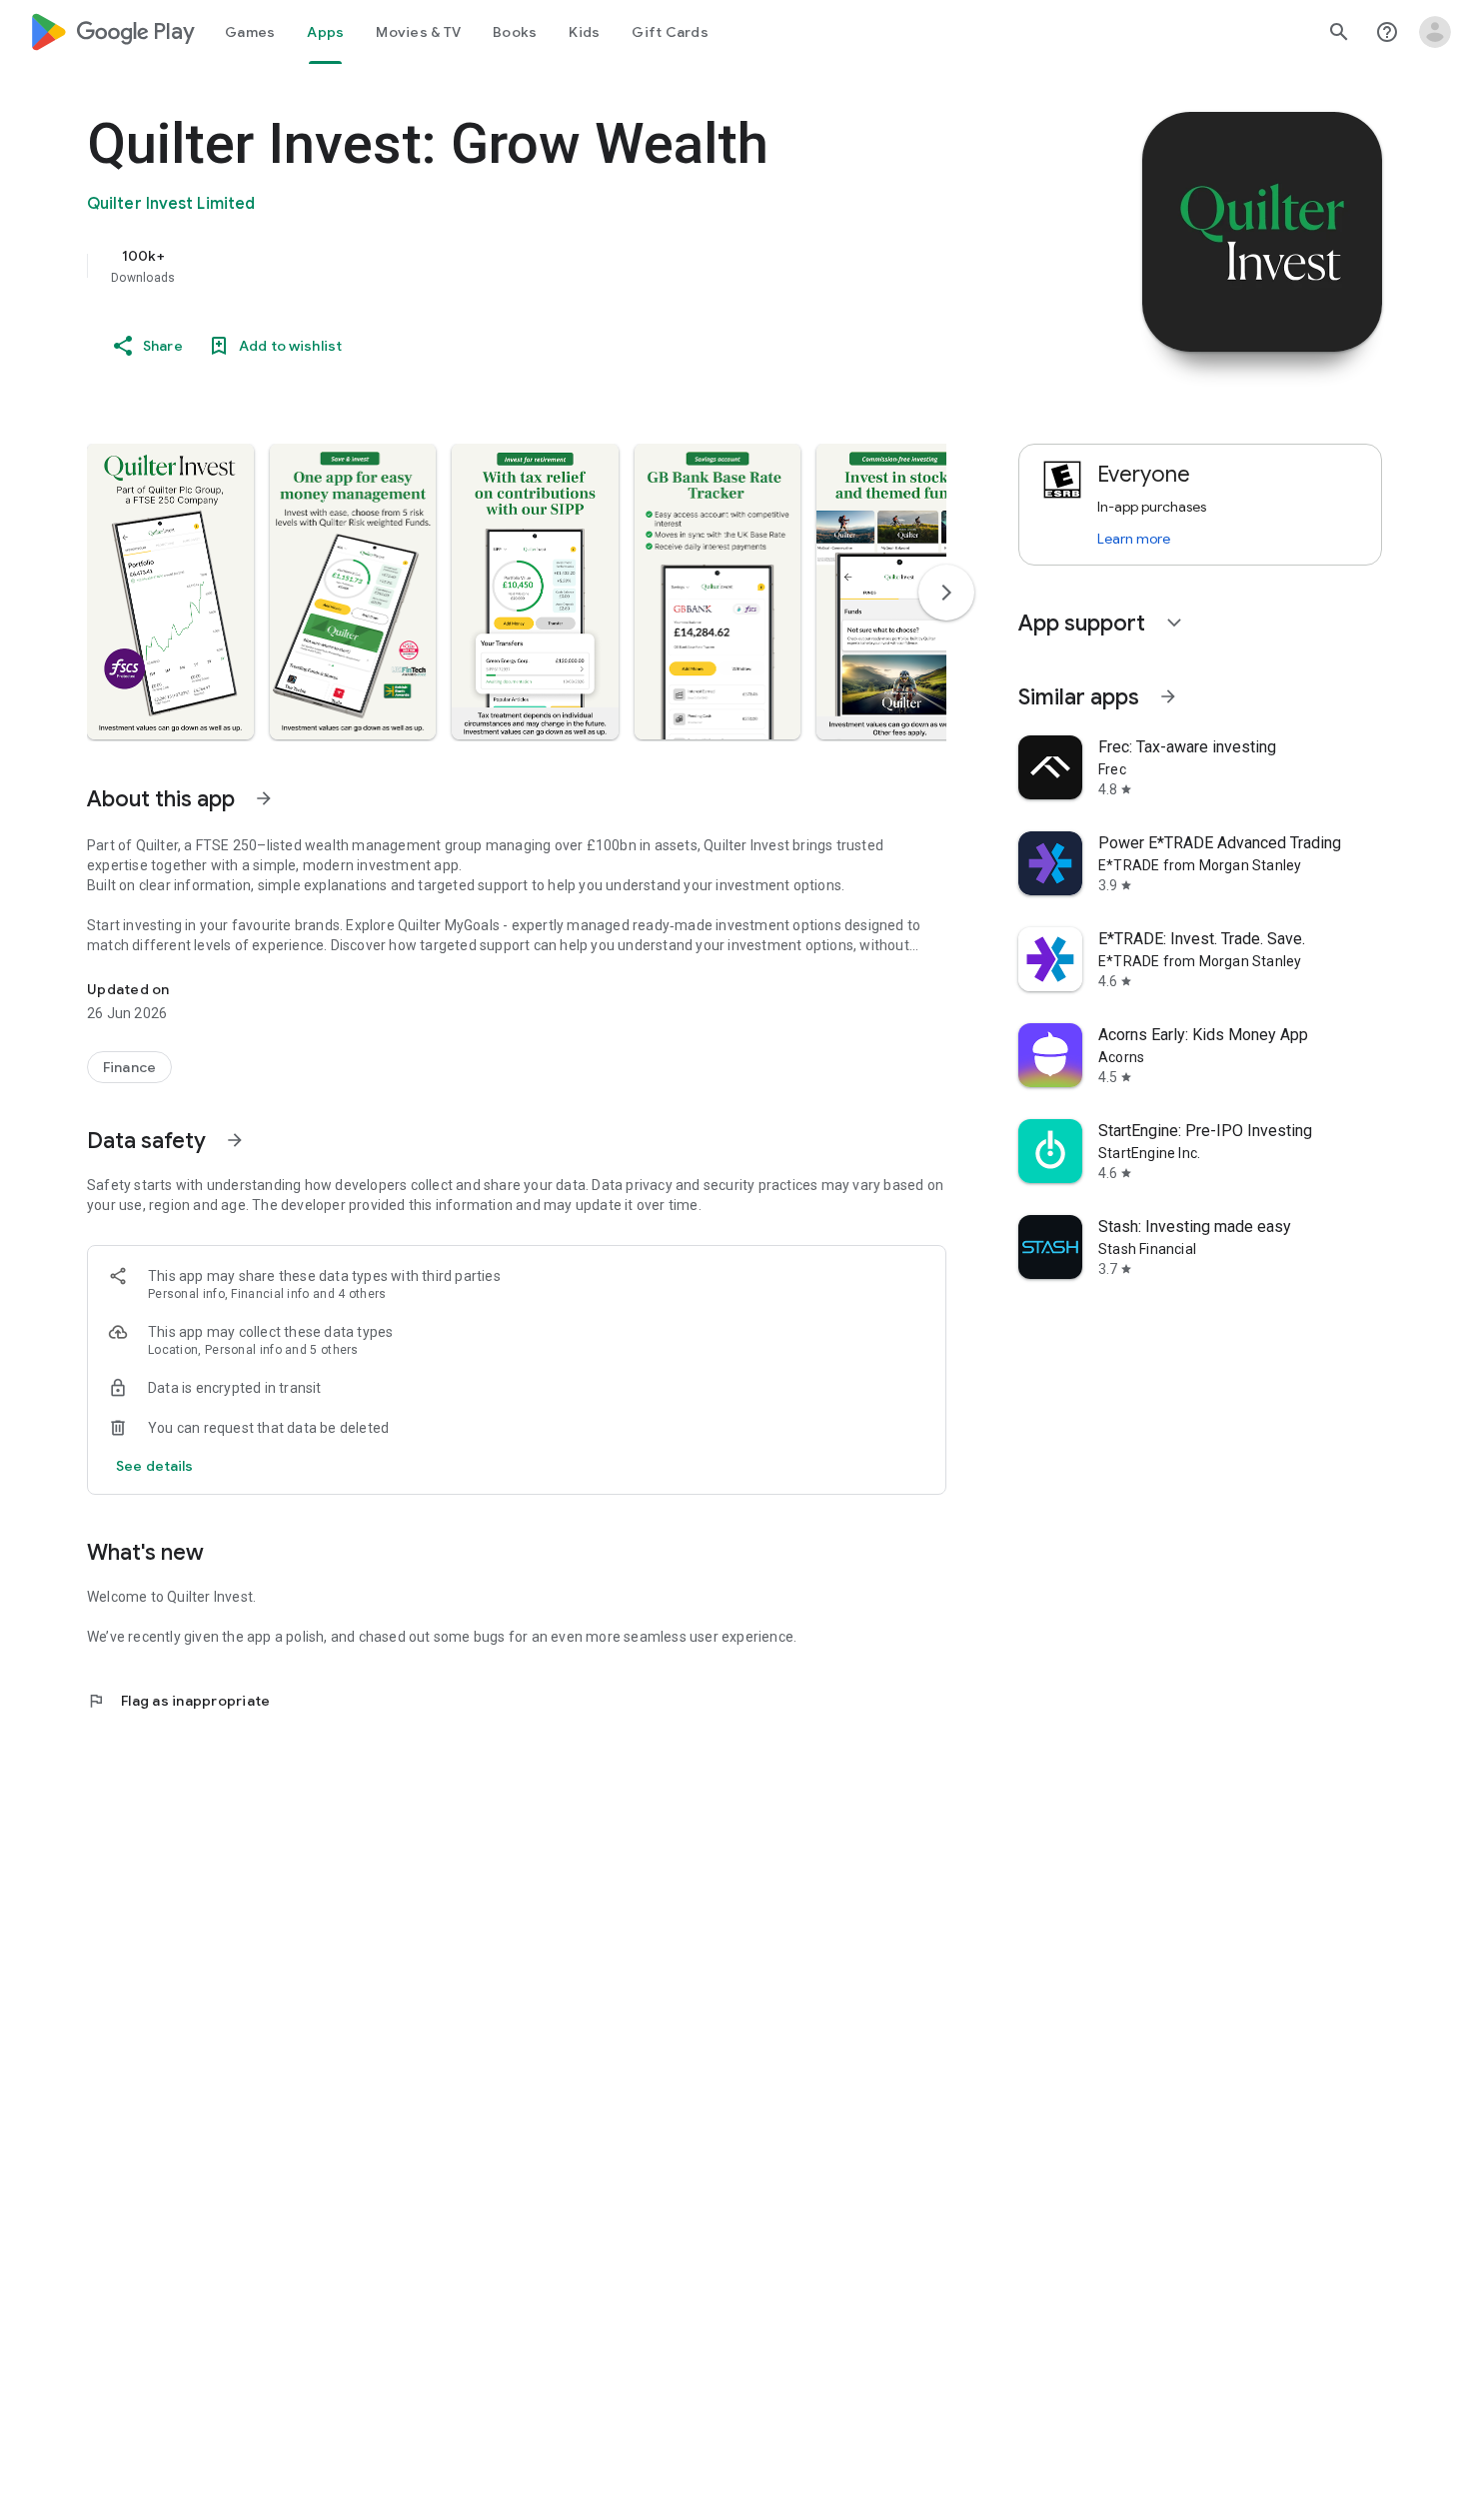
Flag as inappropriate (178, 1701)
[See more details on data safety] (155, 1466)
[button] (170, 592)
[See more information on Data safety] (235, 1140)
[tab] (250, 32)
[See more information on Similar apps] (1168, 696)
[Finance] (129, 1067)
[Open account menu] (1435, 32)
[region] (487, 266)
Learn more (1134, 539)
